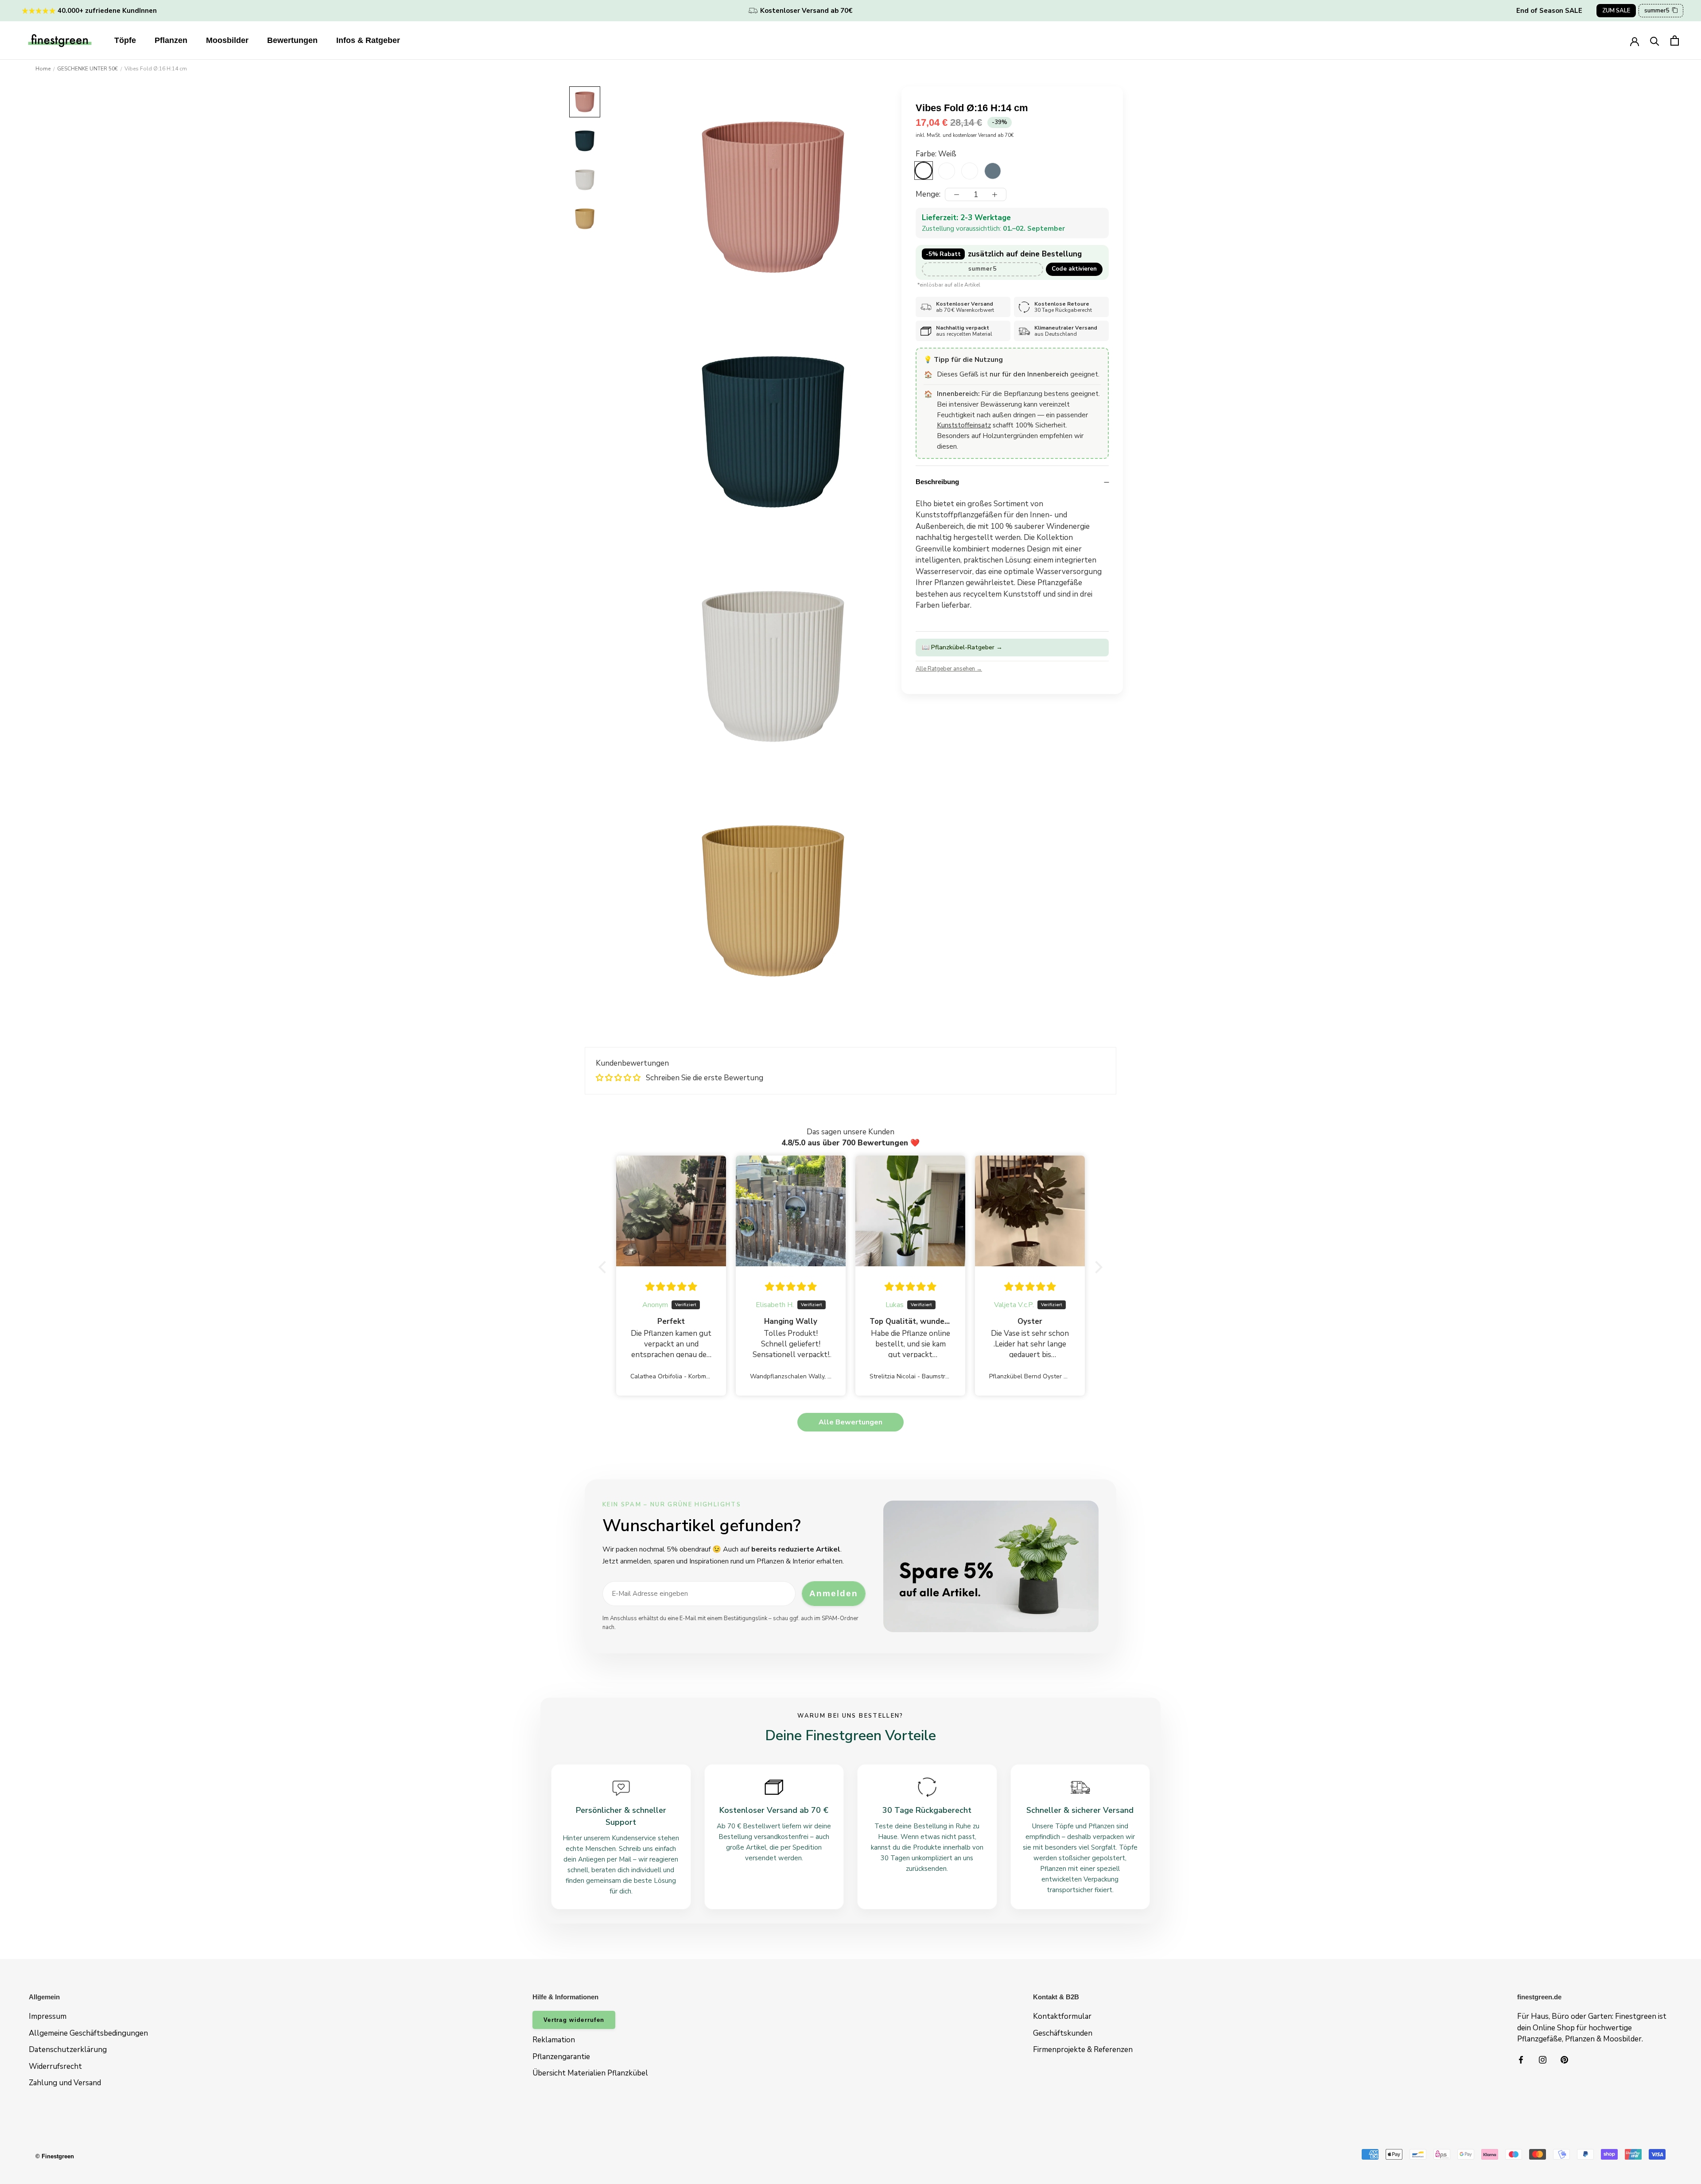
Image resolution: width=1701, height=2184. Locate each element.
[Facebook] (1521, 2060)
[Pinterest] (1564, 2060)
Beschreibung (937, 482)
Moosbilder (227, 40)
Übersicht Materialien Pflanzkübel (590, 2073)
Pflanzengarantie (561, 2057)
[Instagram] (1543, 2060)
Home (43, 69)
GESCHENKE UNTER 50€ (87, 69)
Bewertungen (292, 40)
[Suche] (1655, 41)
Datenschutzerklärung (68, 2050)
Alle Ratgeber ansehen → (949, 668)
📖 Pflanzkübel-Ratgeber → (962, 647)
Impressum (48, 2016)
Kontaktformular (1062, 2016)
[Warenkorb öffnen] (1675, 41)
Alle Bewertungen (850, 1422)
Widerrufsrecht (55, 2066)
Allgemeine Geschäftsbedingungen (88, 2033)
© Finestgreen (55, 2156)
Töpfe (125, 40)
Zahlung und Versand (65, 2083)
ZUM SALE (1616, 11)
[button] (605, 1267)
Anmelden (833, 1593)
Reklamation (554, 2040)
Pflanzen (171, 40)
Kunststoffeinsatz (964, 425)
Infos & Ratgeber (368, 40)
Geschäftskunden (1063, 2033)
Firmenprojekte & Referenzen (1083, 2050)
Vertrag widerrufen (574, 2020)
